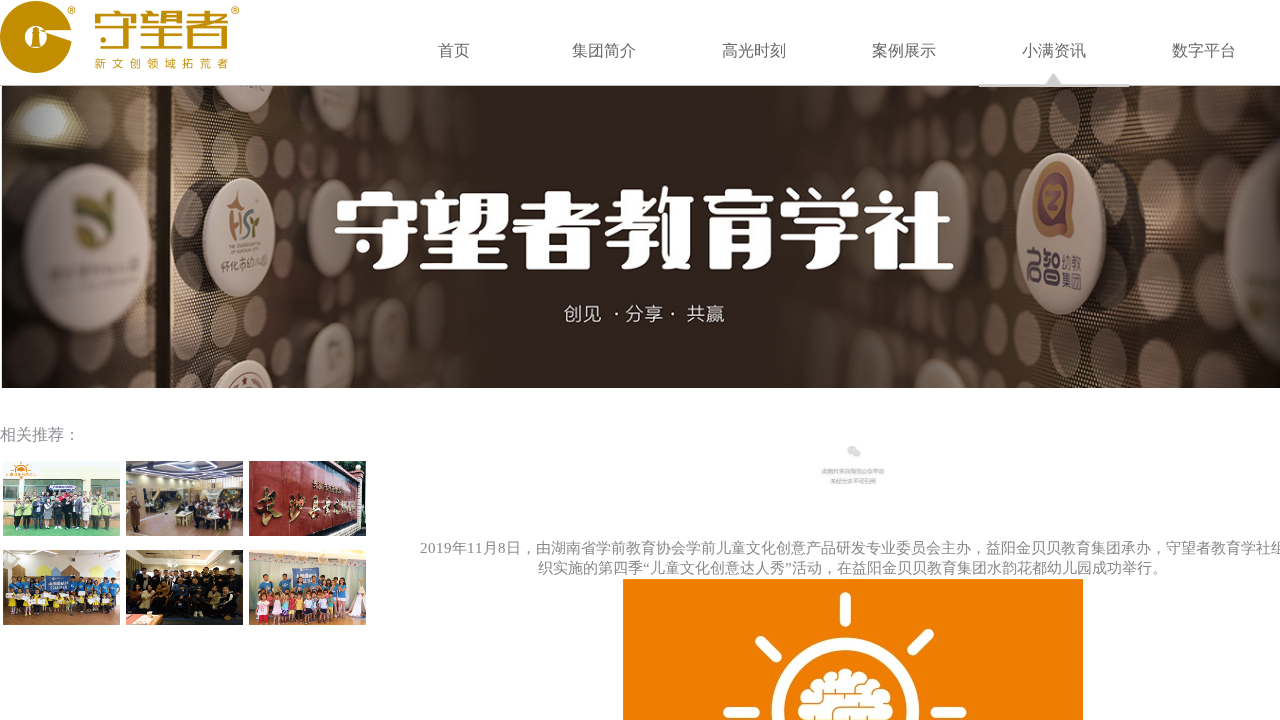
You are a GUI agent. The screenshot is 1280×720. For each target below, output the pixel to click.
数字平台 (1204, 50)
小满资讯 (1054, 50)
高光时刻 (754, 50)
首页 (454, 50)
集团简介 (604, 50)
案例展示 (904, 50)
